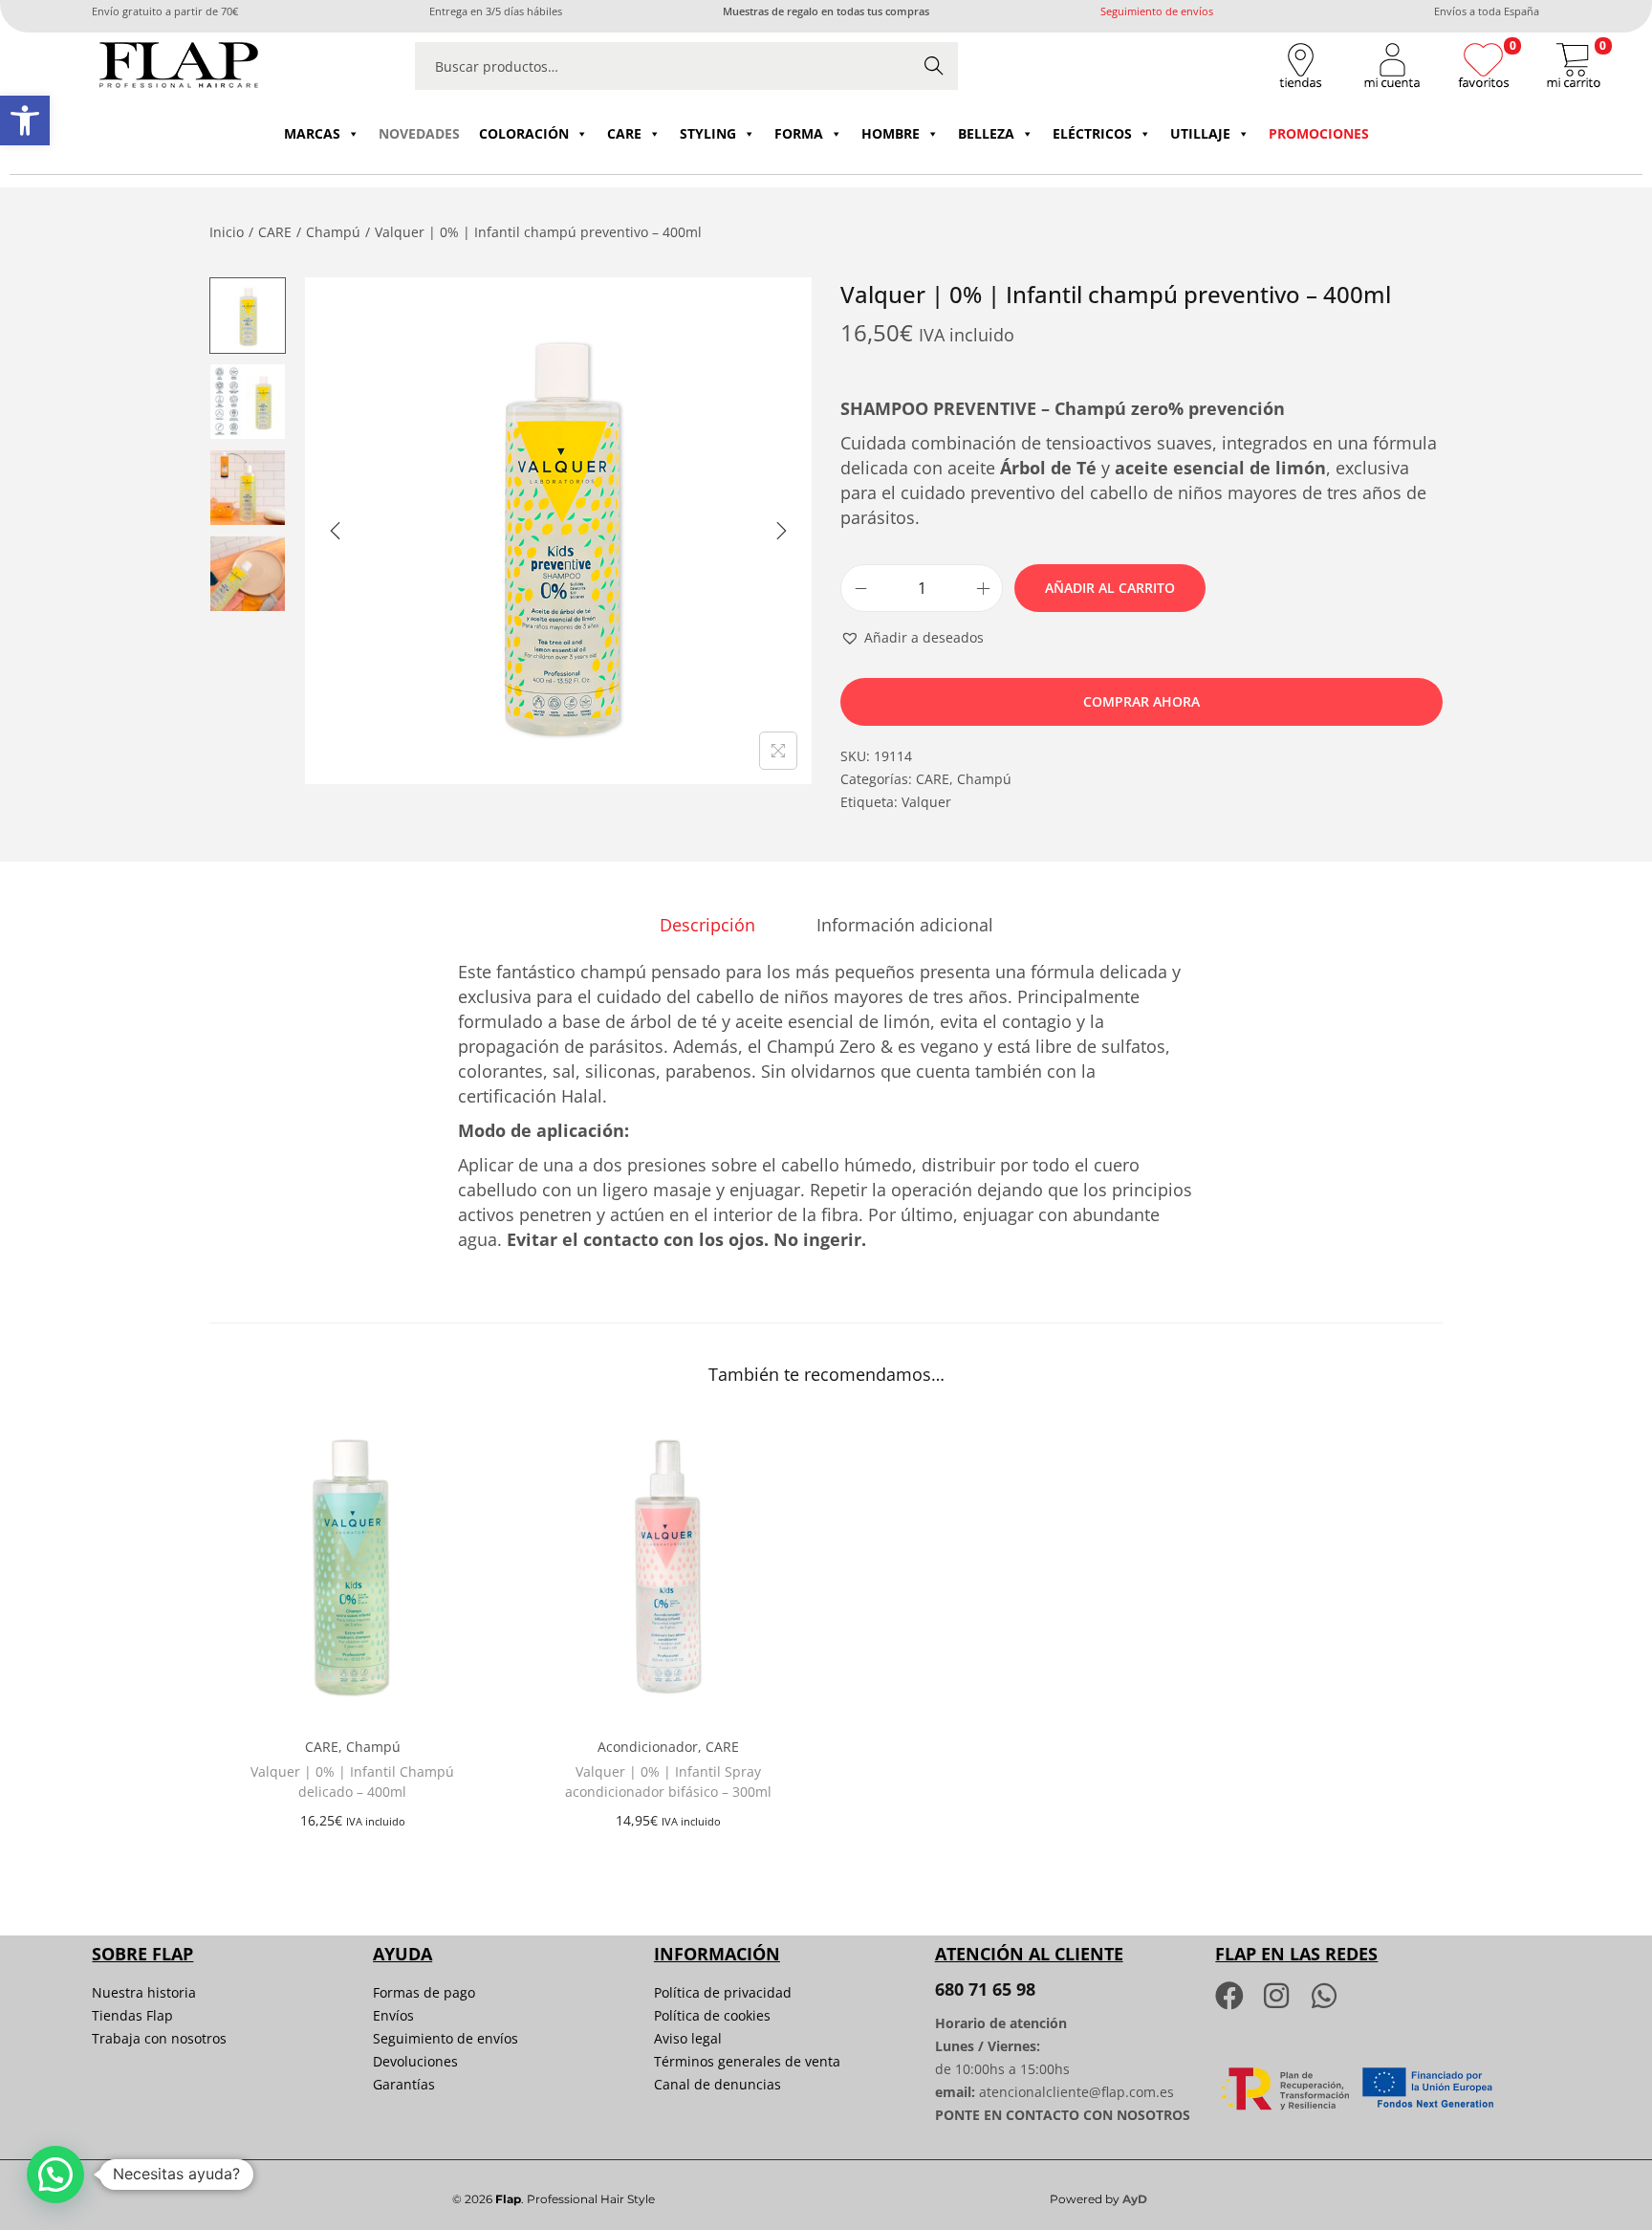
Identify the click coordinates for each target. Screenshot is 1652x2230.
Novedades (419, 133)
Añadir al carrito (1110, 588)
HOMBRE (891, 133)
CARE (624, 133)
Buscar (934, 66)
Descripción (707, 925)
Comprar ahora (1141, 701)
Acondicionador (648, 1747)
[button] (25, 120)
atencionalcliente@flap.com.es (1076, 2092)
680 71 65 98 (985, 1989)
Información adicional (905, 925)
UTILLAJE (1200, 133)
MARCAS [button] (312, 133)
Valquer (926, 802)
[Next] (781, 531)
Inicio (227, 232)
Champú (333, 232)
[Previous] (336, 531)
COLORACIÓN (524, 133)
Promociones (1319, 133)
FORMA (799, 133)
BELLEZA (986, 133)
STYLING (708, 133)
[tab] (707, 925)
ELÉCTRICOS (1092, 133)
